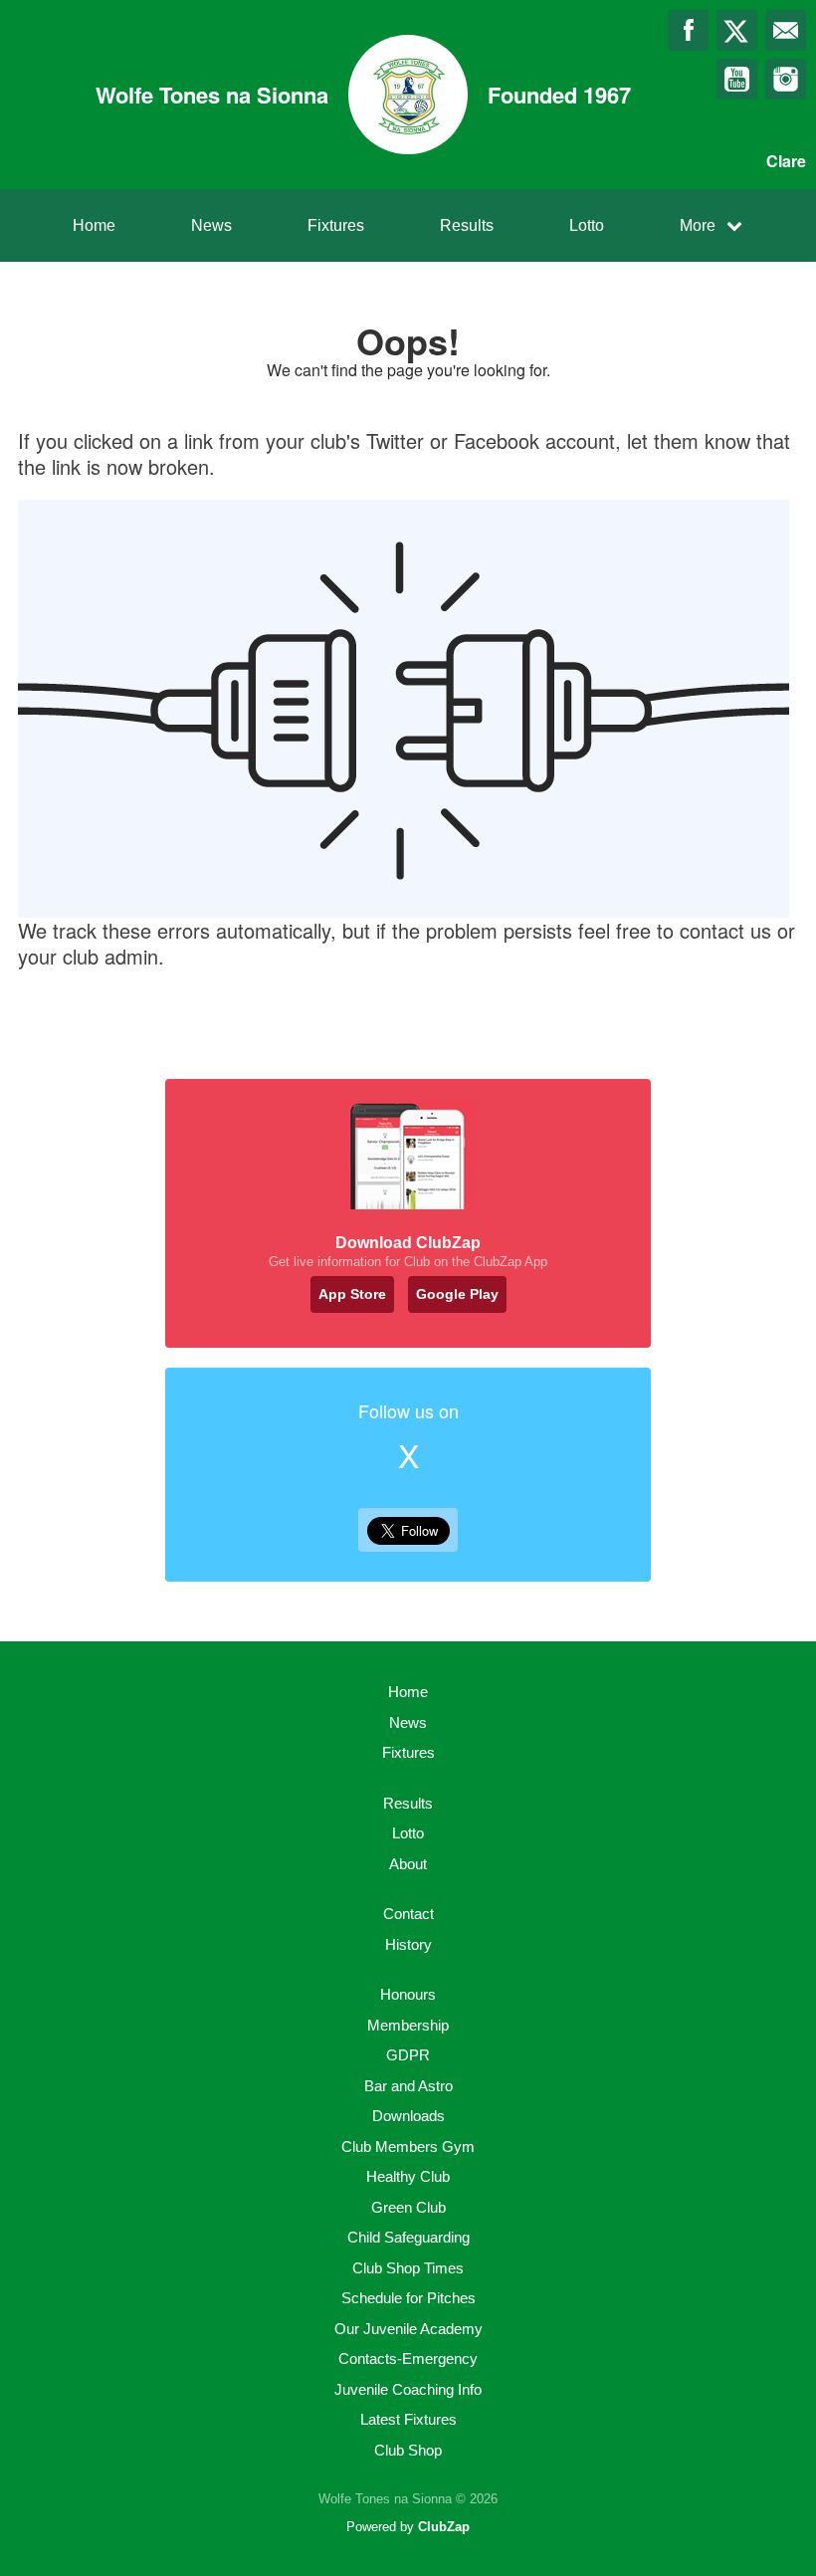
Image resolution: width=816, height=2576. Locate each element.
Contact (408, 1914)
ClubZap (444, 2527)
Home (94, 225)
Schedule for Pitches (408, 2298)
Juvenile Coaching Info (408, 2389)
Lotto (587, 225)
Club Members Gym (408, 2147)
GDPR (408, 2055)
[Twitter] (737, 30)
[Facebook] (688, 30)
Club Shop (408, 2450)
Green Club (408, 2207)
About (408, 1864)
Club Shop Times (408, 2268)
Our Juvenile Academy (408, 2329)
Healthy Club (408, 2176)
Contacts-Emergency (408, 2359)
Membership (408, 2025)
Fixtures (336, 225)
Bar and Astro (408, 2086)
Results (467, 225)
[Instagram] (786, 79)
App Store (352, 1294)
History (408, 1944)
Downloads (408, 2116)
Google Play (457, 1294)
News (211, 225)
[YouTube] (737, 79)
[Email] (786, 30)
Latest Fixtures (408, 2419)
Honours (408, 1994)
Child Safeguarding (408, 2237)
